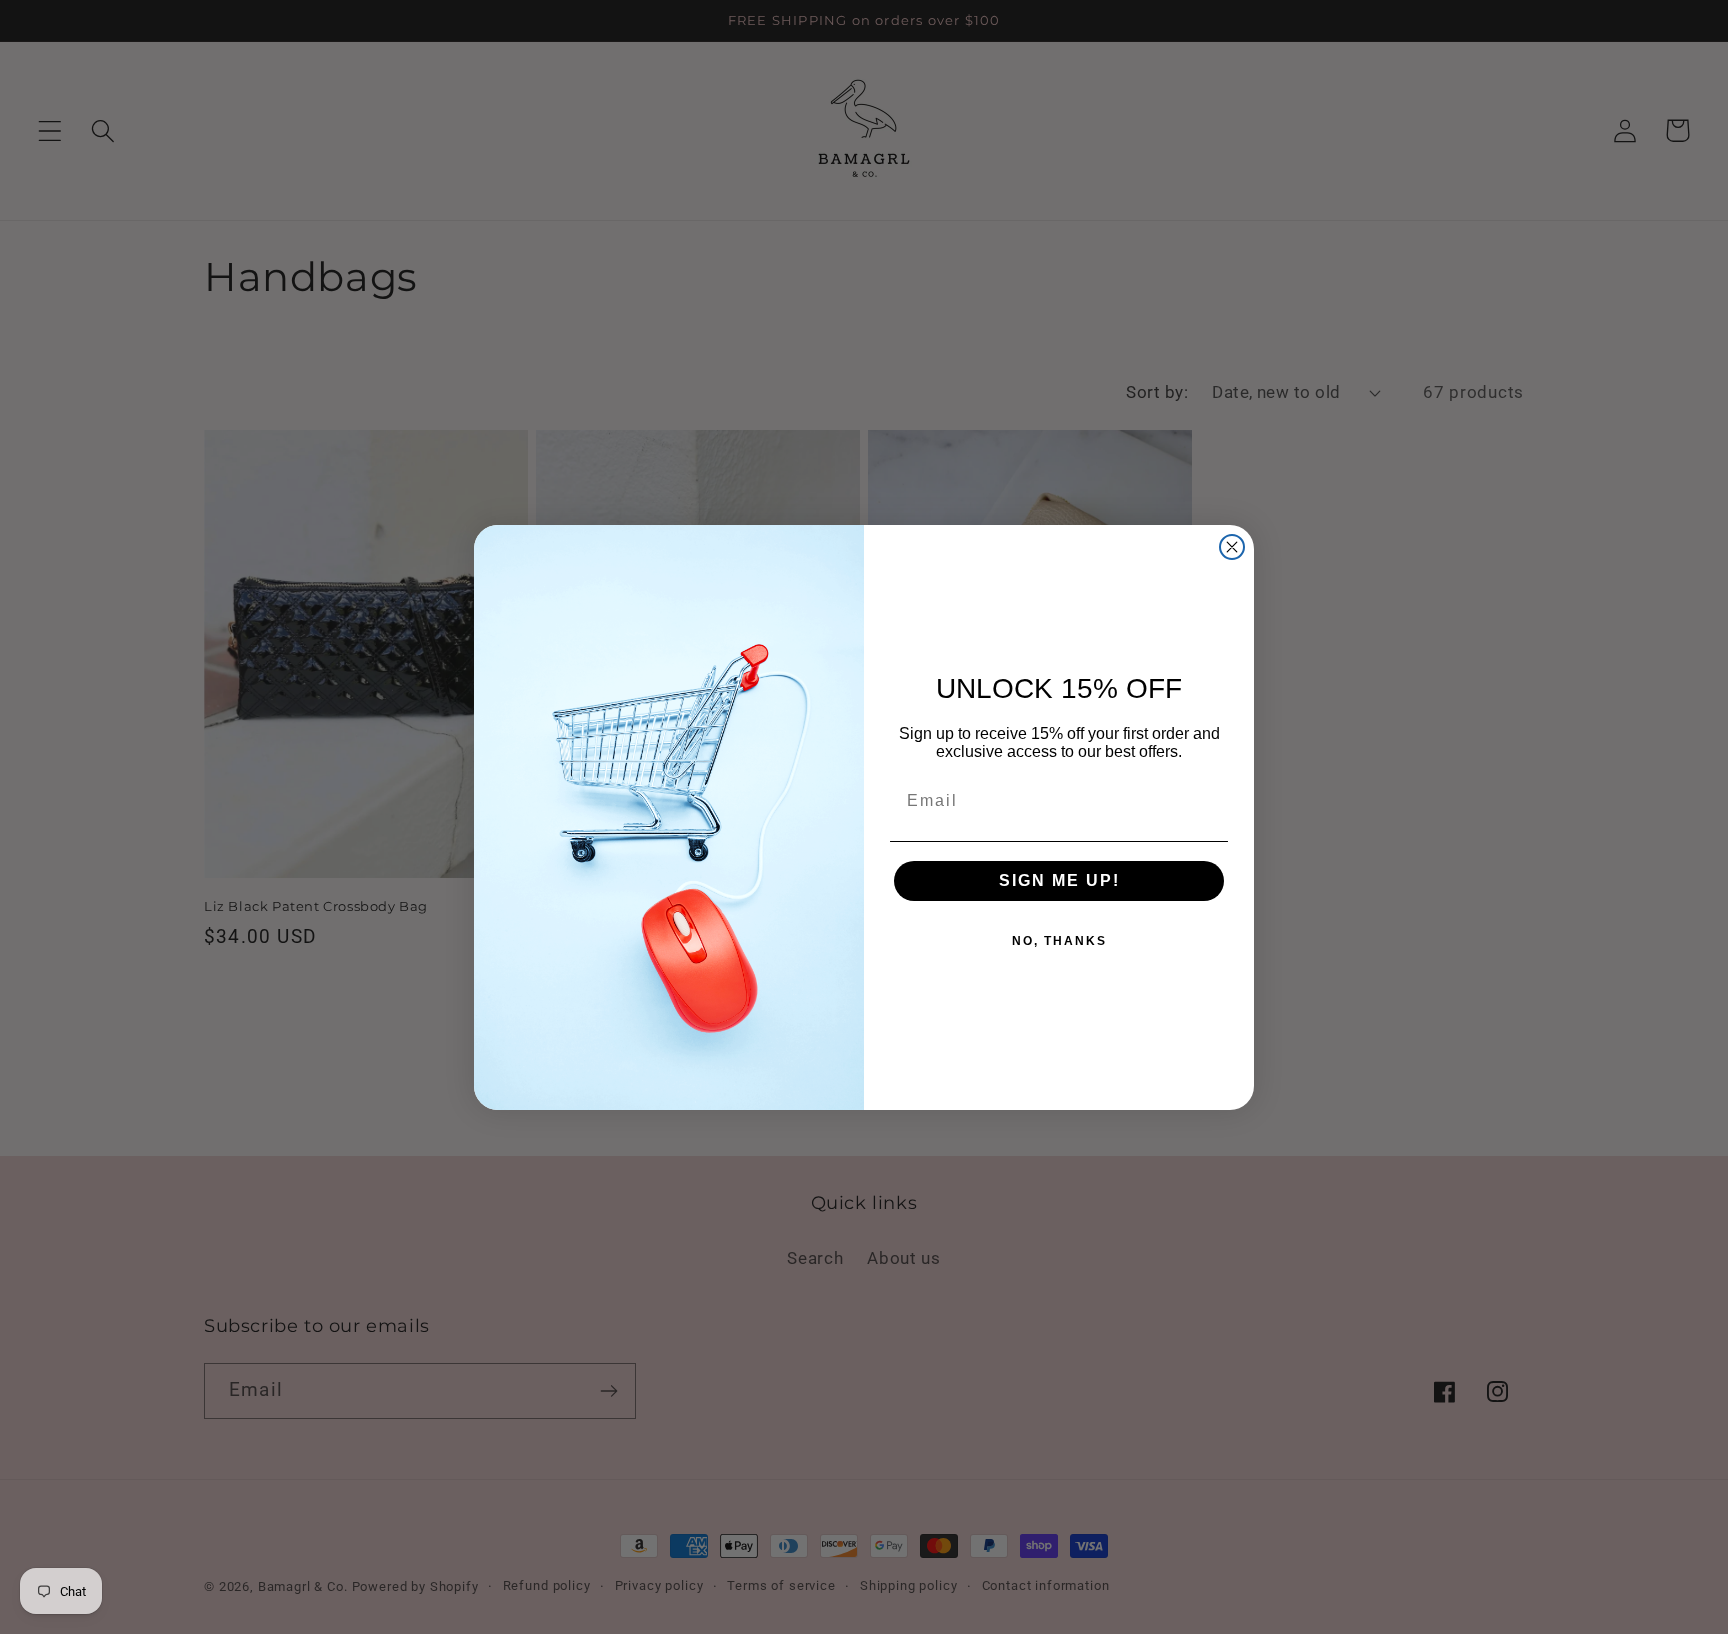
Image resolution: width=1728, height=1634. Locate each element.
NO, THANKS (1059, 941)
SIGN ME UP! (1059, 880)
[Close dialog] (1232, 547)
